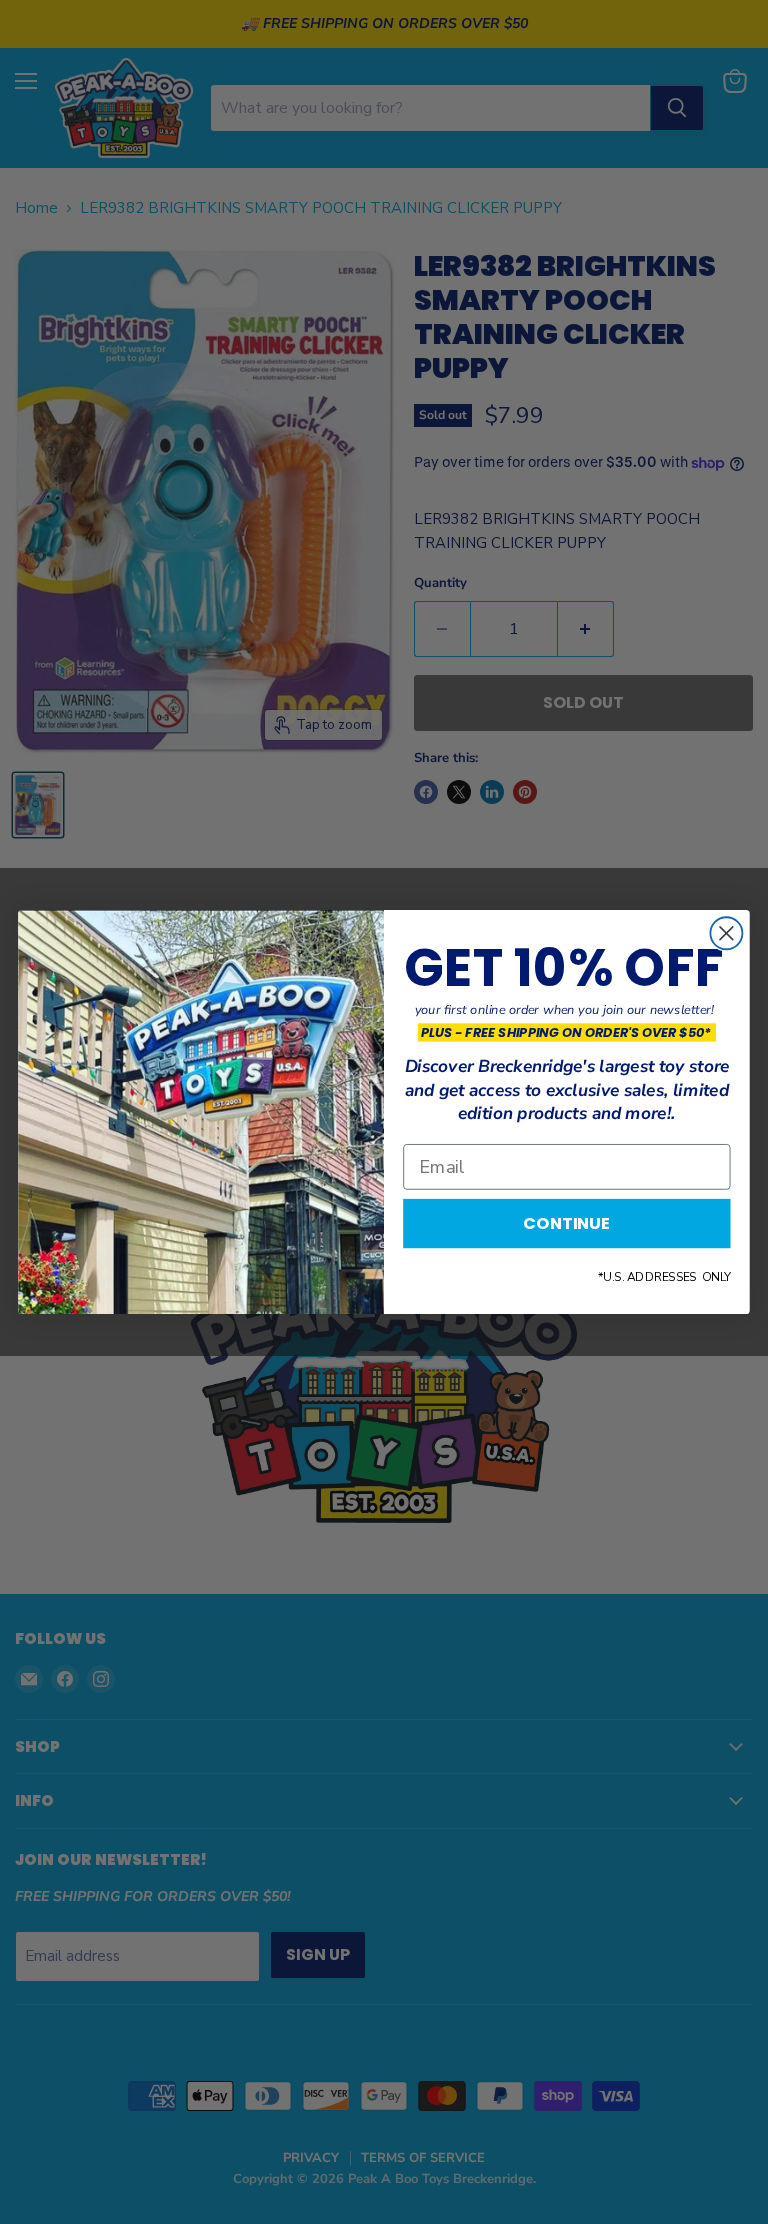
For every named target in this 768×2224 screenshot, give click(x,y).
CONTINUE (566, 1223)
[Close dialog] (726, 933)
